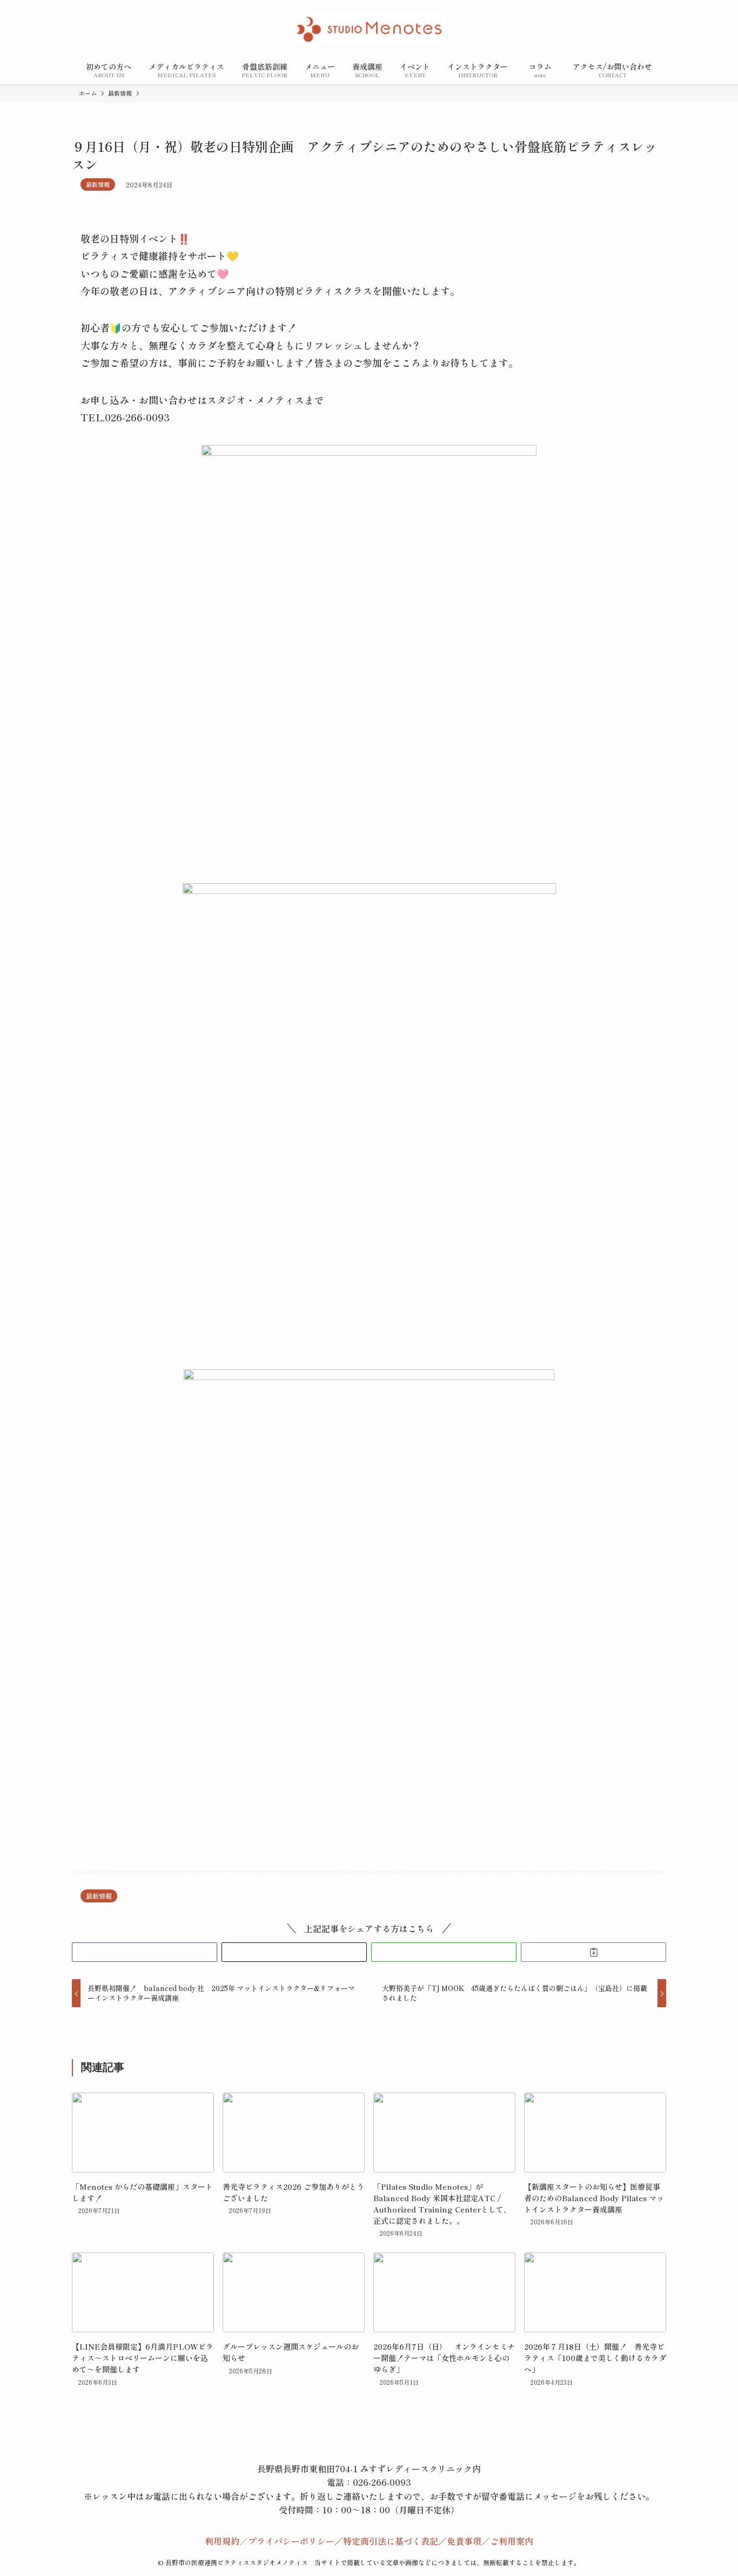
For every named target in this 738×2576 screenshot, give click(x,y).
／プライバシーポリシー (287, 2541)
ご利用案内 (512, 2541)
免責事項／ (468, 2541)
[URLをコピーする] (593, 1952)
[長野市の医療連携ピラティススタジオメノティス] (369, 29)
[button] (145, 1952)
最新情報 (98, 184)
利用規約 (222, 2541)
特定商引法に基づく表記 (391, 2541)
